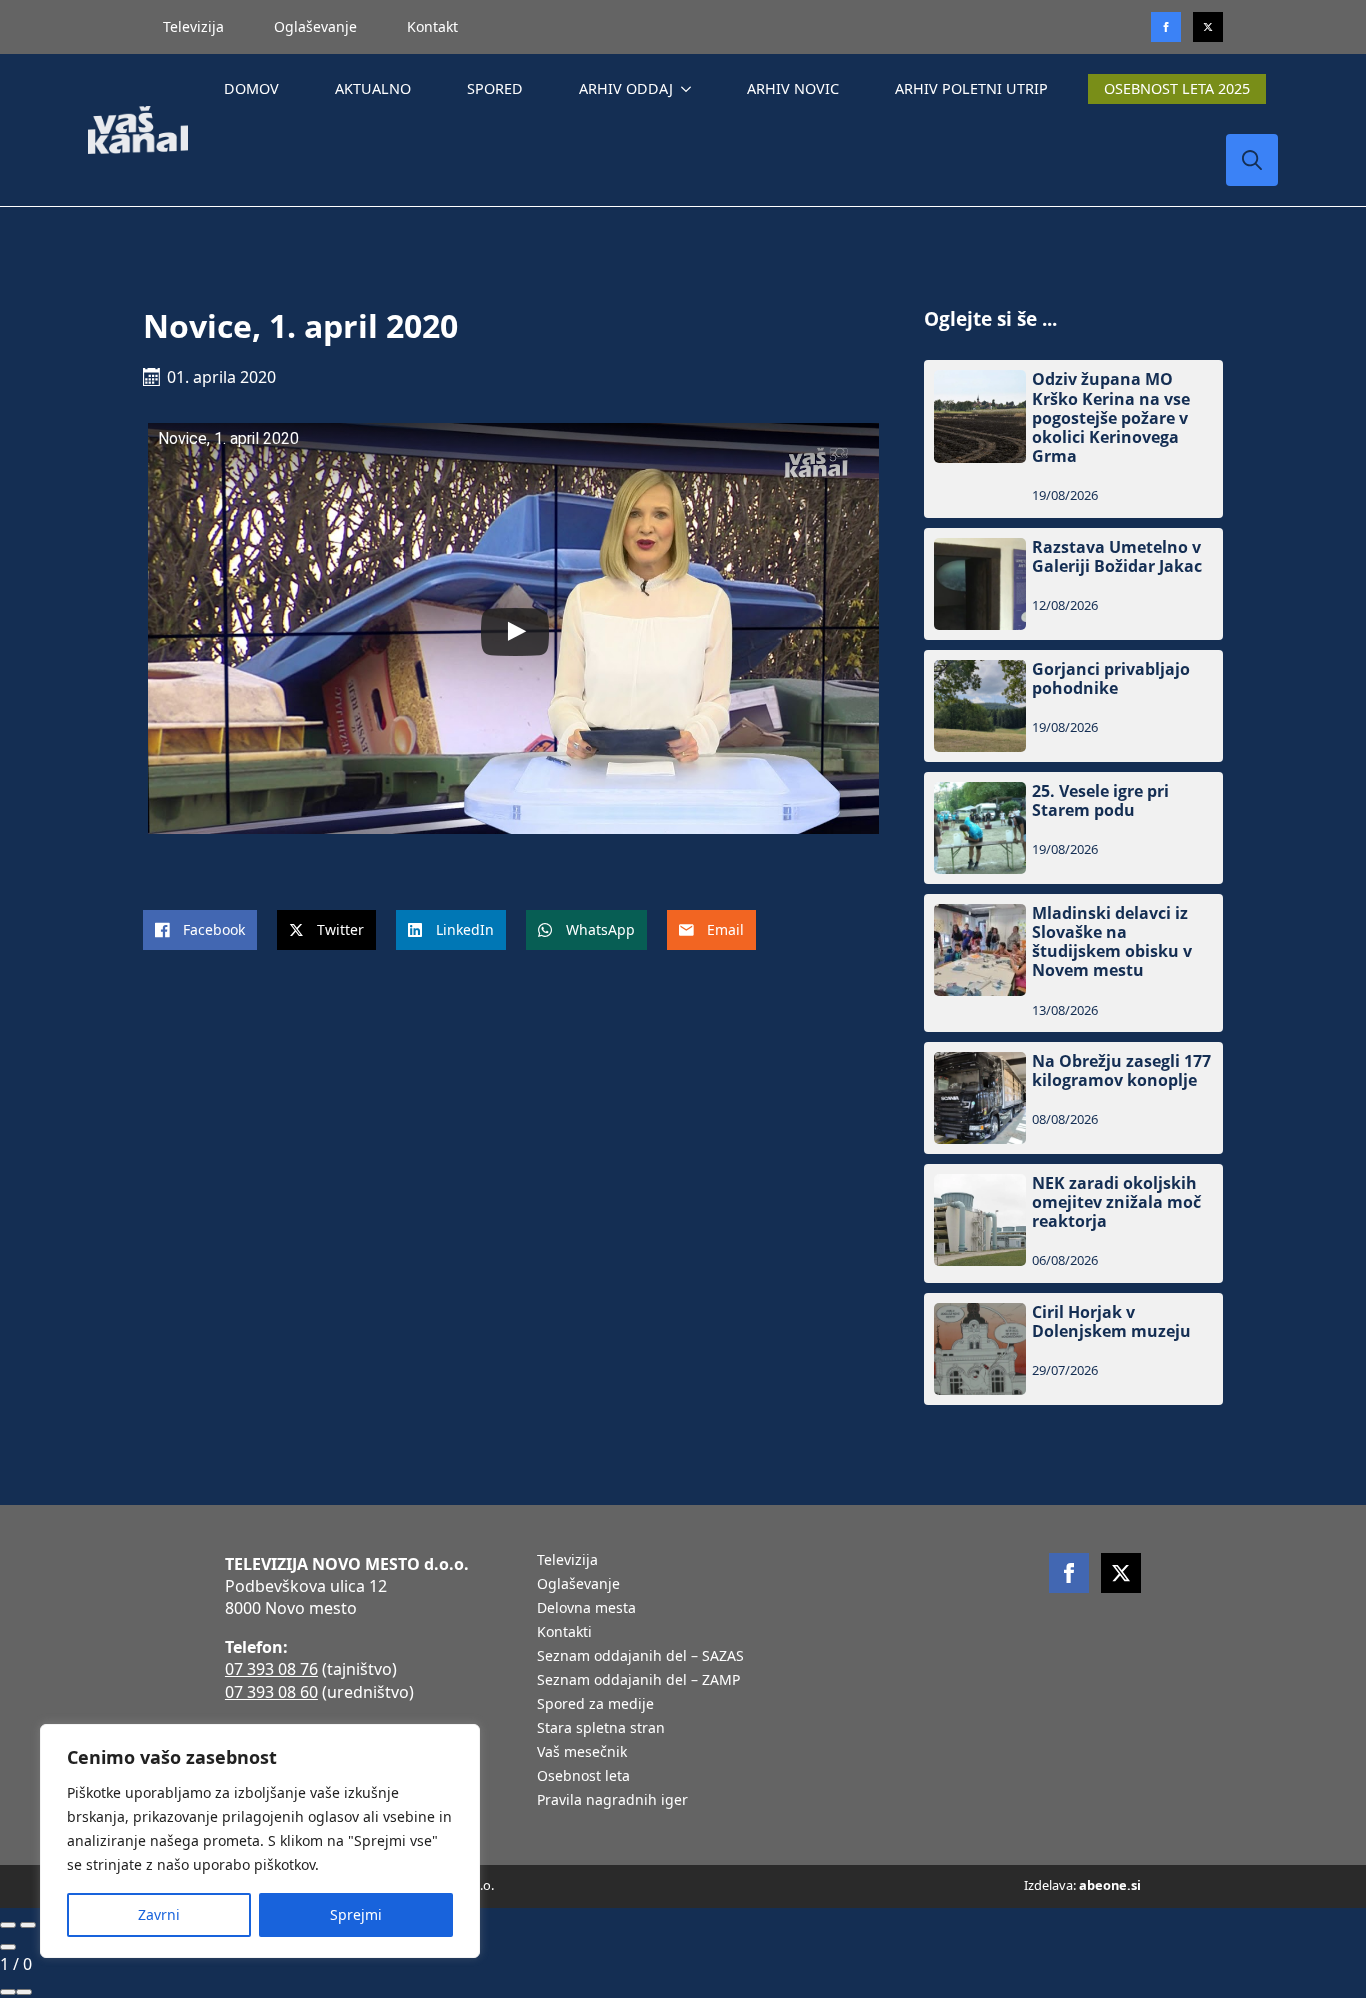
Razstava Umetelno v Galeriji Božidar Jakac (1117, 557)
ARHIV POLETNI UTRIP (971, 88)
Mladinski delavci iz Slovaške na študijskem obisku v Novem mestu (1112, 942)
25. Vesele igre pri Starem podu (1100, 801)
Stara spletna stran (601, 1729)
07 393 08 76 (271, 1669)
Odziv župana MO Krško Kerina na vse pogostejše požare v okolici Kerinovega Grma (1111, 418)
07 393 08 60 (271, 1692)
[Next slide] (28, 1925)
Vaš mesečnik (582, 1753)
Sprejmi (356, 1914)
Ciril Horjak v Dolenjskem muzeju (1111, 1322)
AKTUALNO (373, 88)
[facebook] (1069, 1573)
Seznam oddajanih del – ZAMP (638, 1681)
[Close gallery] (8, 1947)
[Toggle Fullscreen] (8, 1992)
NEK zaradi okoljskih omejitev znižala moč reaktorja (1116, 1203)
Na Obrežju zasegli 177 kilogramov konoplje (1121, 1071)
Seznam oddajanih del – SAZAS (640, 1657)
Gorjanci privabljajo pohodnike (1111, 679)
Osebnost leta (583, 1777)
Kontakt (432, 26)
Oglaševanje (315, 26)
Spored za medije (595, 1705)
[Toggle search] (1252, 160)
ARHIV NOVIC (793, 88)
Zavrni (159, 1914)
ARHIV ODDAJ (626, 88)
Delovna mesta (586, 1609)
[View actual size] (24, 1992)
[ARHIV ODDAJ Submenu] (690, 89)
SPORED (495, 88)
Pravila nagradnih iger (612, 1801)
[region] (260, 1841)
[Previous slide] (8, 1925)
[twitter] (1208, 27)
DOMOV (251, 88)
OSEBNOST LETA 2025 (1177, 88)
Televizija (193, 26)
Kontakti (564, 1633)
